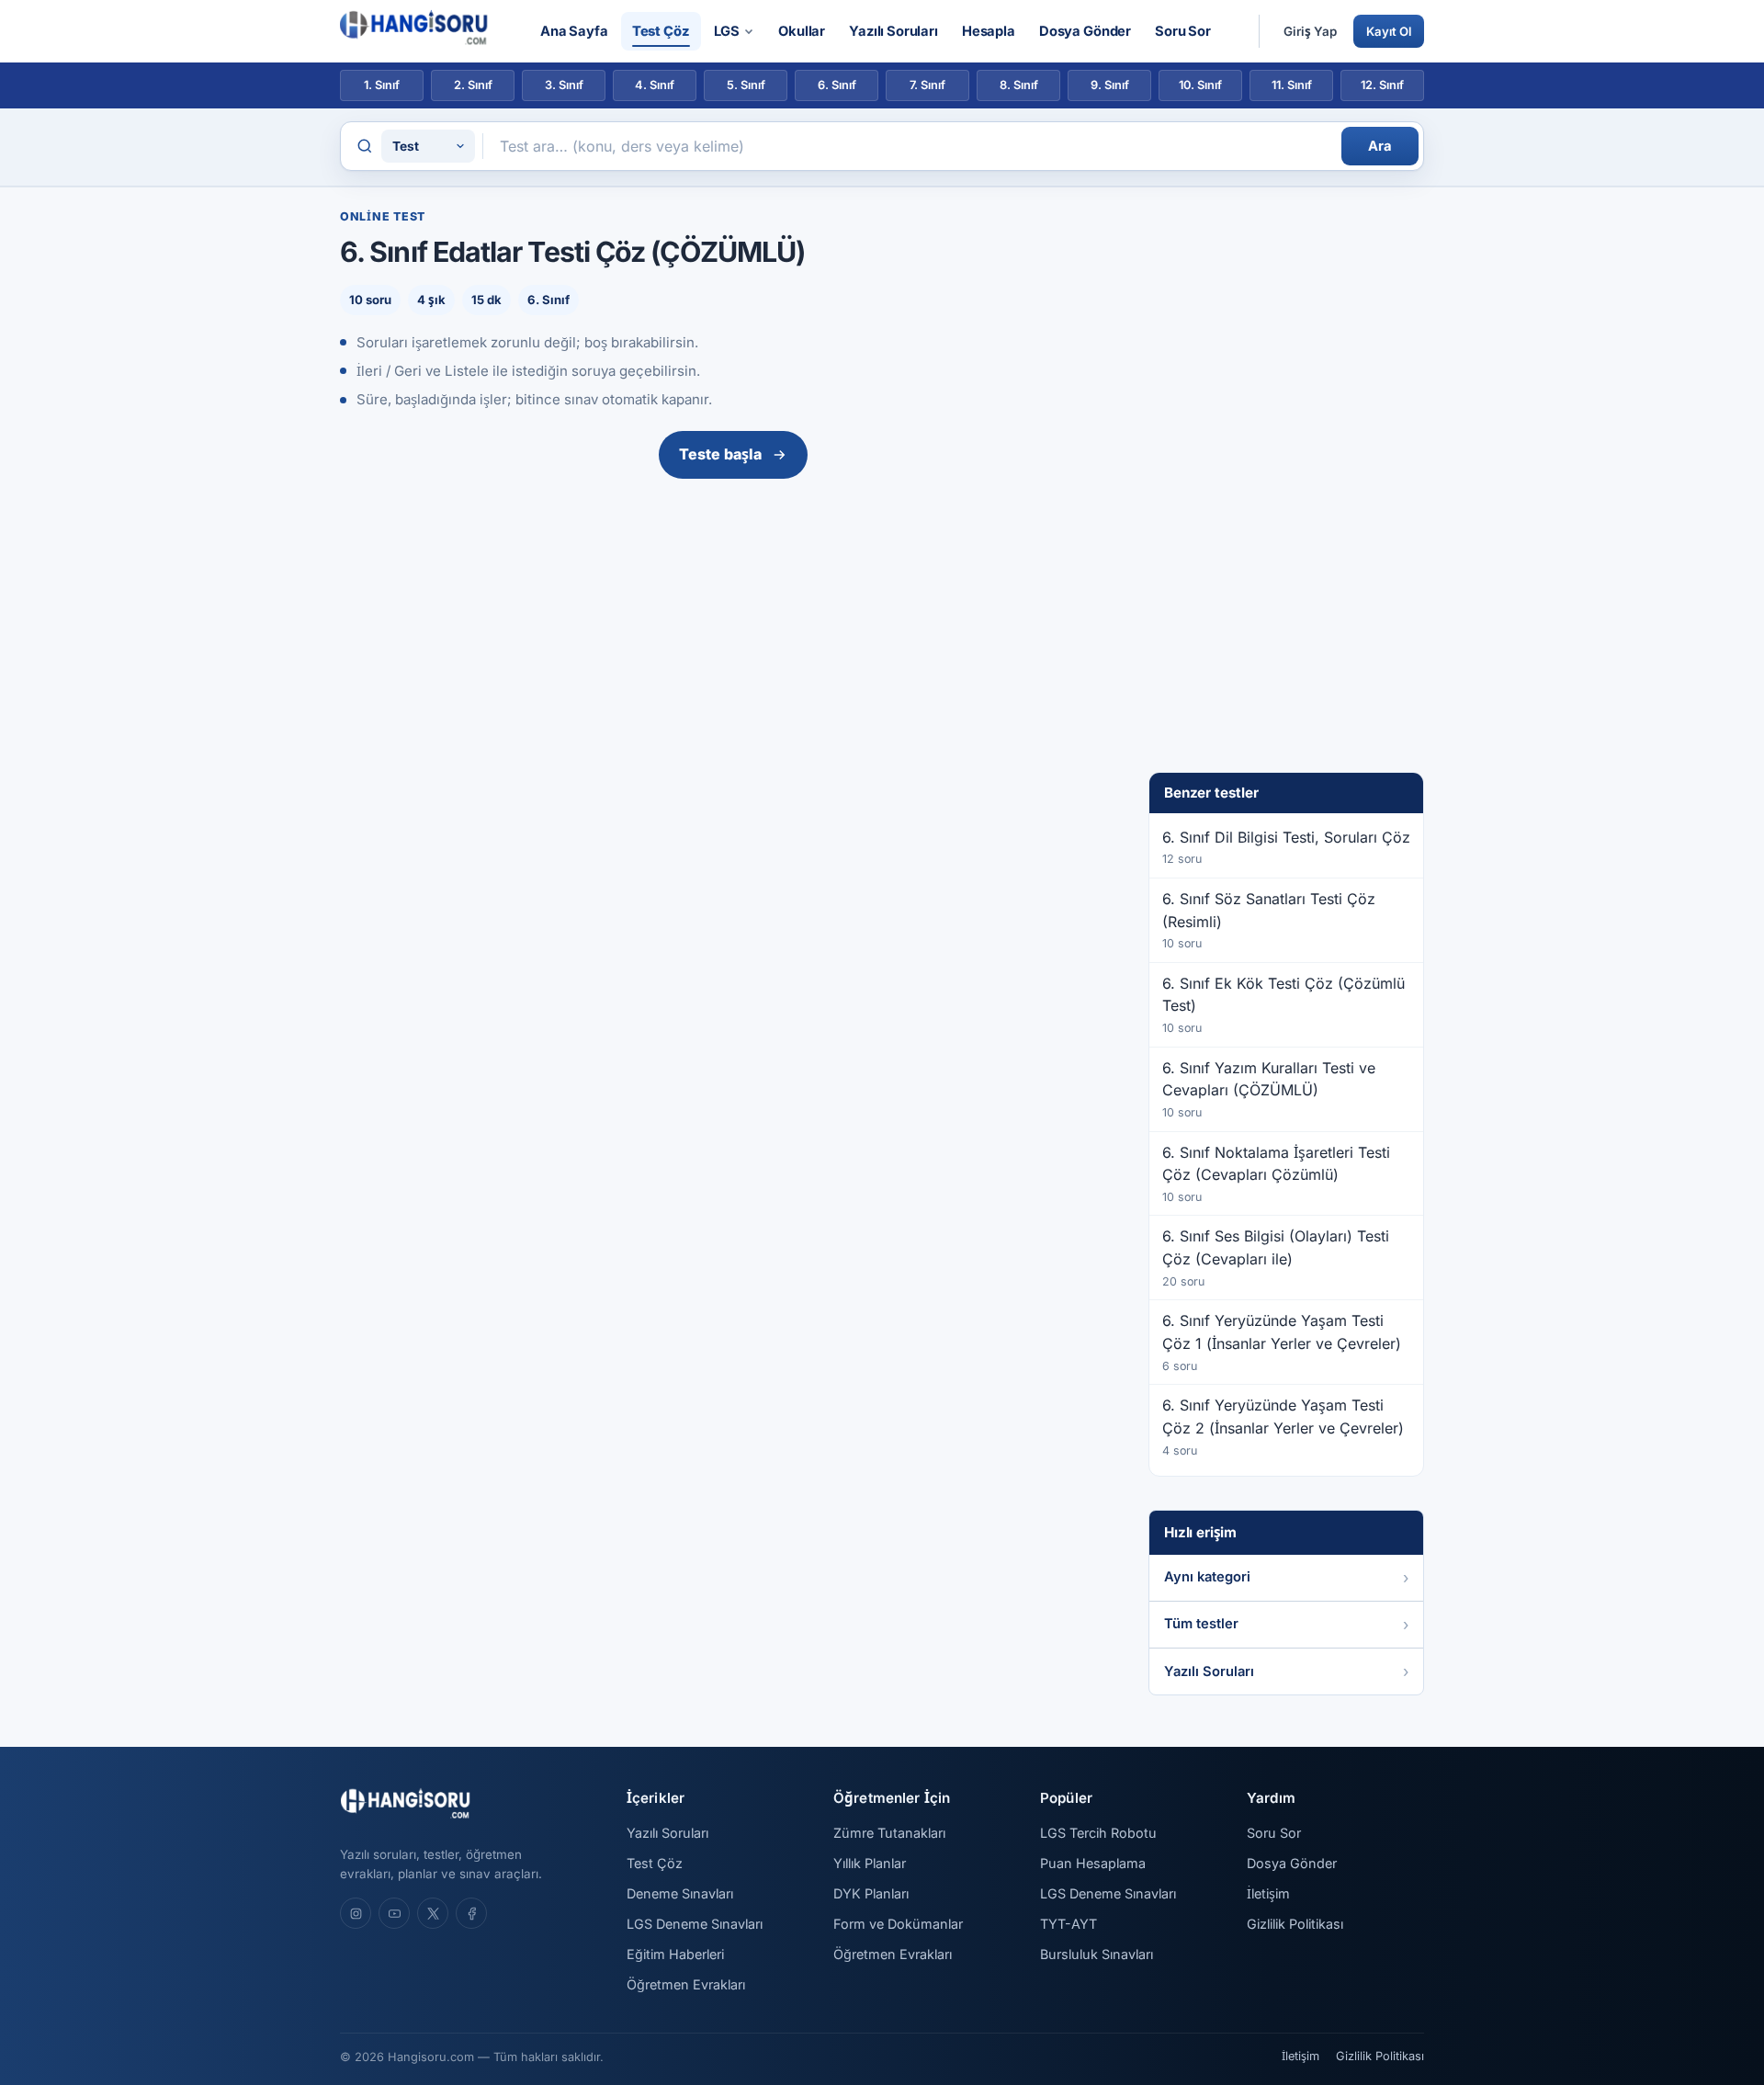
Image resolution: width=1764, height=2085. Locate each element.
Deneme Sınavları (680, 1893)
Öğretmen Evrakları (686, 1984)
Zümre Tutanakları (889, 1833)
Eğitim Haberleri (675, 1954)
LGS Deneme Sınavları (695, 1924)
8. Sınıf (1019, 85)
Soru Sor (1183, 31)
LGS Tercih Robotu (1098, 1833)
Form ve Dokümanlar (898, 1924)
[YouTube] (394, 1913)
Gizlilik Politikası (1295, 1924)
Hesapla (989, 31)
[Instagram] (356, 1913)
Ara (1380, 146)
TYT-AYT (1069, 1924)
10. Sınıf (1200, 85)
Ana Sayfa (574, 31)
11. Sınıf (1292, 85)
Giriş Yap (1310, 31)
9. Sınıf (1110, 85)
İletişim (1268, 1893)
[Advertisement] (733, 624)
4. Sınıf (655, 85)
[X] (433, 1913)
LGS (727, 31)
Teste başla (720, 454)
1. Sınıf (382, 85)
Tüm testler (1201, 1624)
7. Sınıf (927, 85)
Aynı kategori (1207, 1577)
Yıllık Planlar (870, 1863)
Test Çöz (661, 31)
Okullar (802, 31)
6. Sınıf (837, 85)
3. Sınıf (564, 85)
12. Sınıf (1382, 85)
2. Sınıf (473, 85)
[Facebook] (471, 1913)
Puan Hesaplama (1093, 1863)
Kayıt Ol (1389, 31)
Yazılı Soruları (893, 31)
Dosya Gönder (1085, 31)
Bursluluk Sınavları (1097, 1954)
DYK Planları (871, 1893)
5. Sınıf (746, 85)
